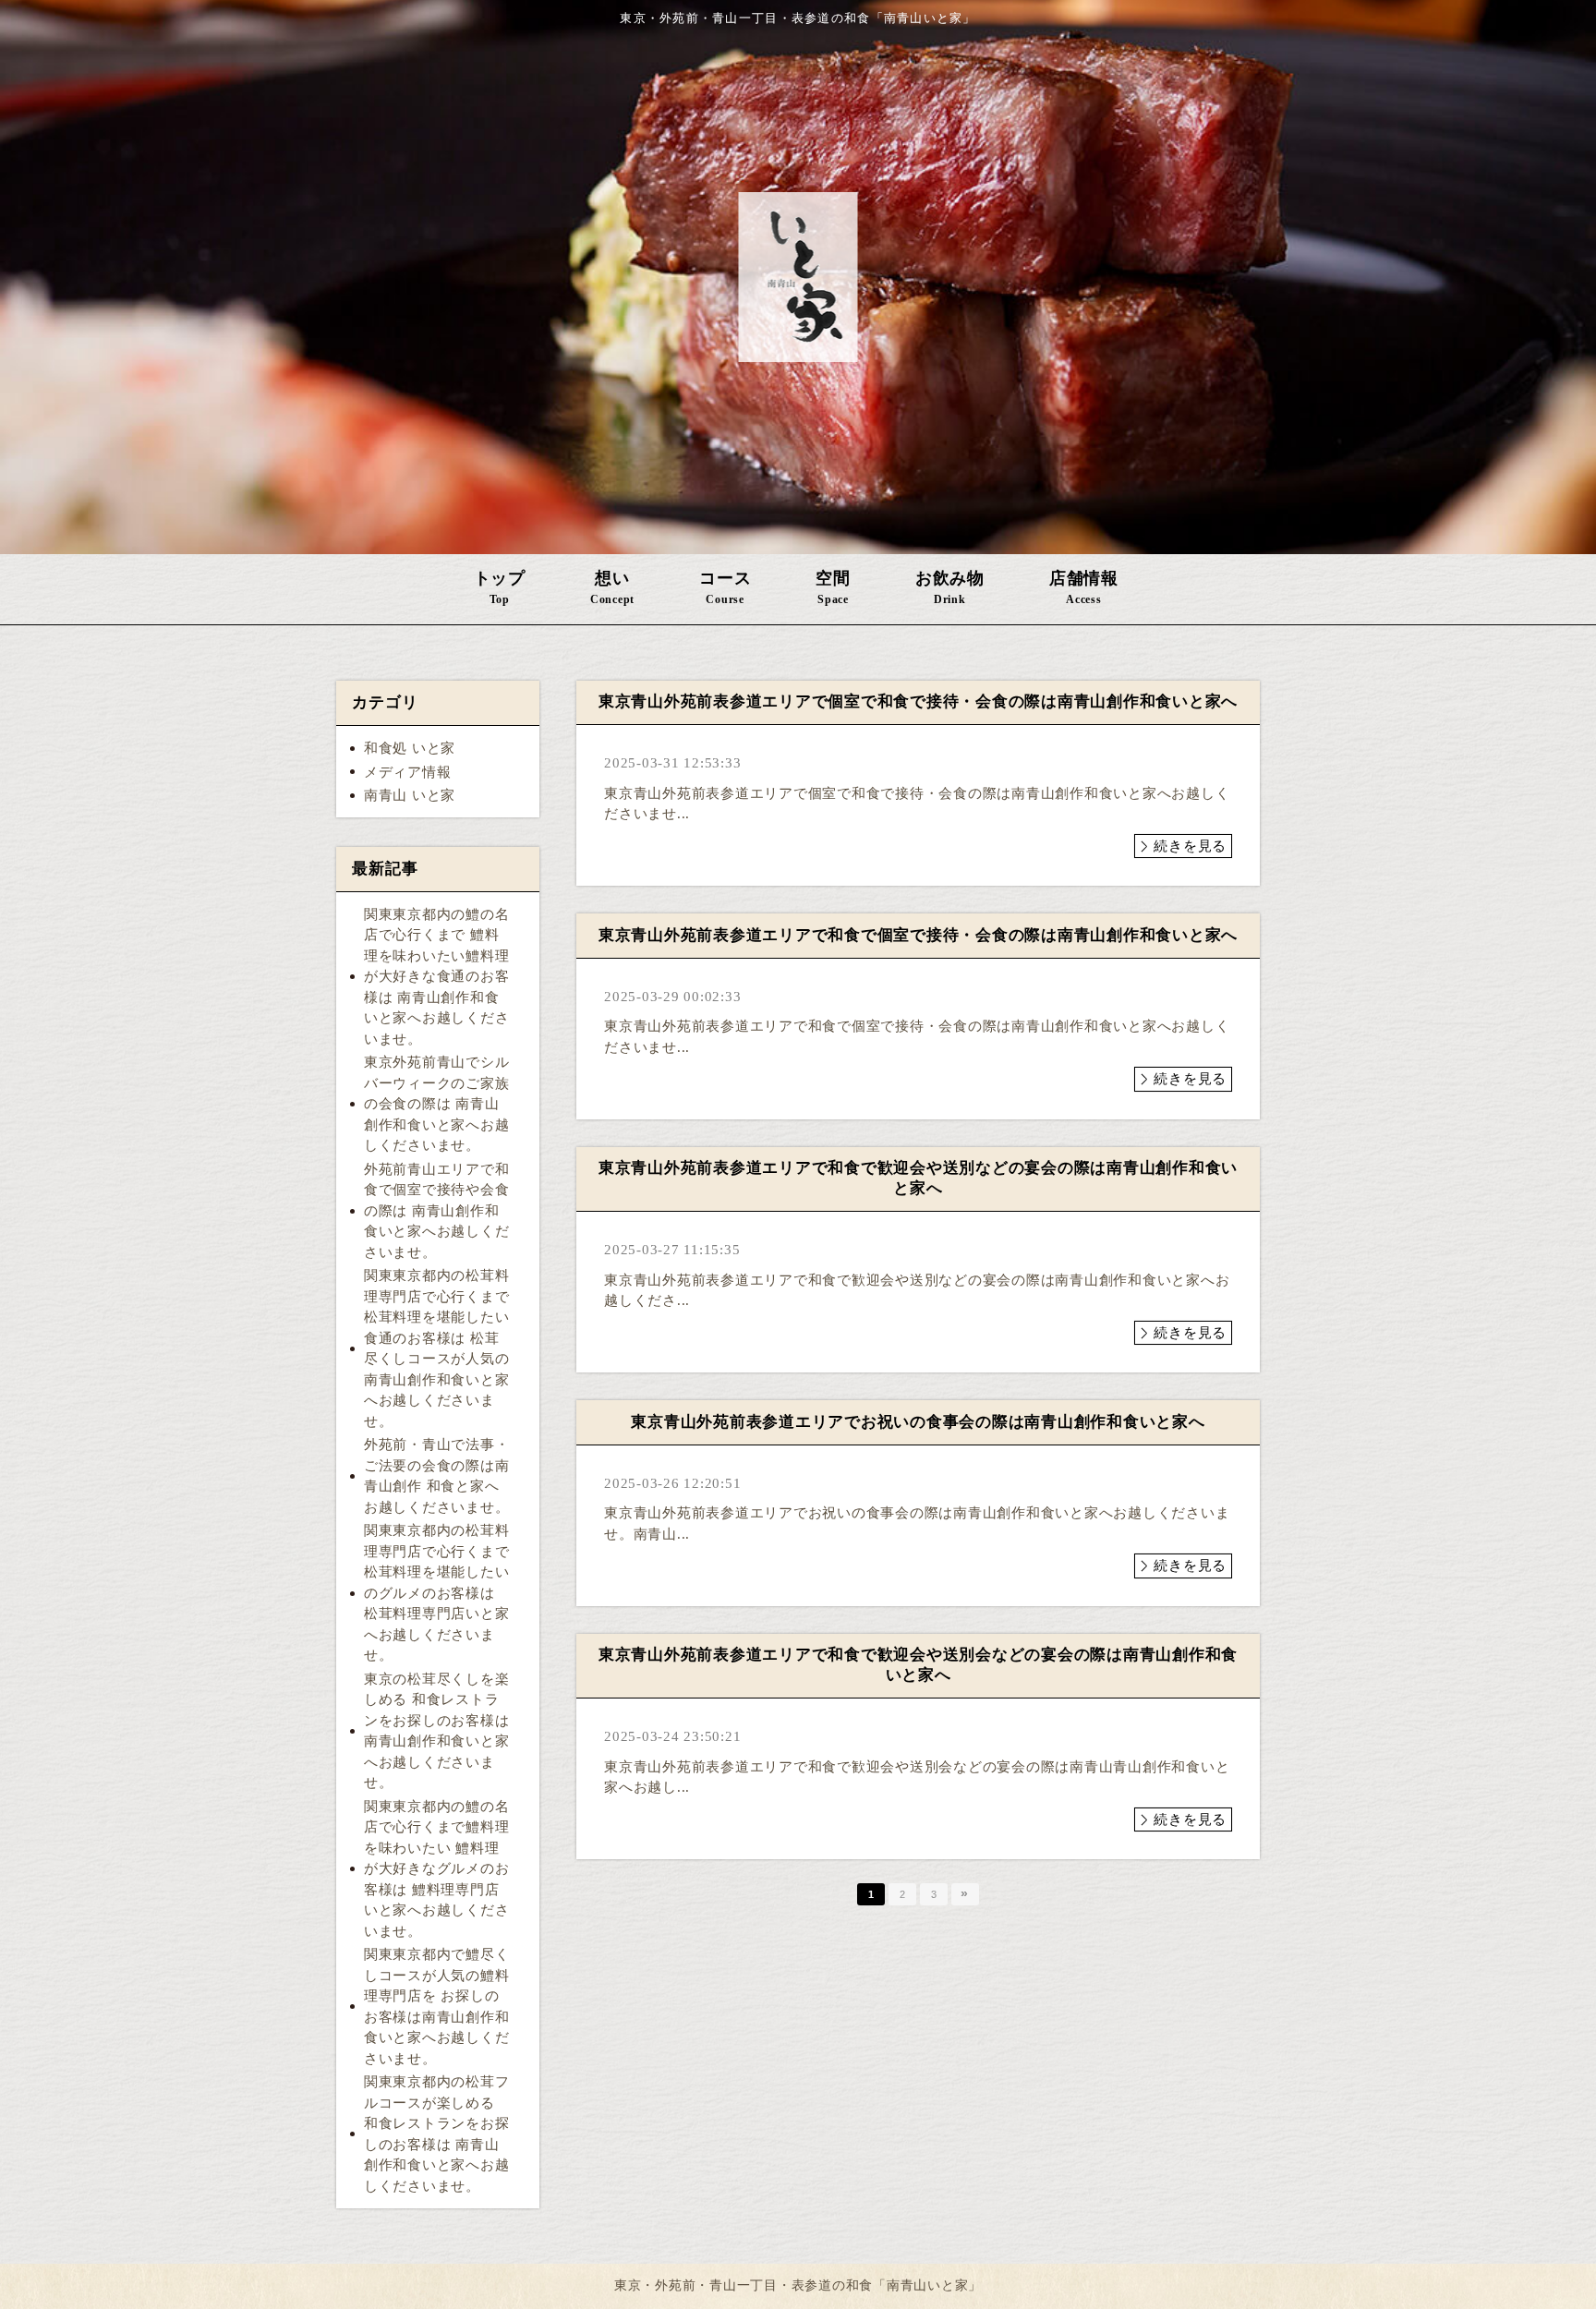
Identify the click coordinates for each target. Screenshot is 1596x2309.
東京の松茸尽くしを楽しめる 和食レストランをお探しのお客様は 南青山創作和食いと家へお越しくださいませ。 (437, 1731)
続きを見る (1190, 846)
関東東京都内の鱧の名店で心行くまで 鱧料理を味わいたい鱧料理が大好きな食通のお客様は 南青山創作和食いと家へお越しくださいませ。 (437, 977)
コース (725, 587)
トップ (500, 587)
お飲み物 (950, 587)
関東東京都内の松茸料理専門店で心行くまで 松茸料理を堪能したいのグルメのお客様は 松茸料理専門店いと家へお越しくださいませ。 (437, 1593)
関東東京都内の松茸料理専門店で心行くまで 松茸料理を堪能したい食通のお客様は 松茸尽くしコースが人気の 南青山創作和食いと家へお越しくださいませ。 (437, 1348)
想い (612, 587)
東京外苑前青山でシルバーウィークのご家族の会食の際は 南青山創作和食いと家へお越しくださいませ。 (437, 1104)
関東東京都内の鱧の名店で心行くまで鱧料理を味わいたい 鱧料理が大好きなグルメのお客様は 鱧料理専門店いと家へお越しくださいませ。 (437, 1869)
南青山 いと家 (410, 795)
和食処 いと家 (410, 748)
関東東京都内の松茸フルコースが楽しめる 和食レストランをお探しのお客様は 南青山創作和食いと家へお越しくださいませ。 (437, 2134)
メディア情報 (408, 772)
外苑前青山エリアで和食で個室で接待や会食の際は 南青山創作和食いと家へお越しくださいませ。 (437, 1211)
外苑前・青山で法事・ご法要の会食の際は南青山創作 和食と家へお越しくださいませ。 (437, 1476)
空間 (833, 587)
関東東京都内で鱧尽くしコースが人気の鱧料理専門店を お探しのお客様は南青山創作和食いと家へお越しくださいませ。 (437, 2007)
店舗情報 (1084, 587)
